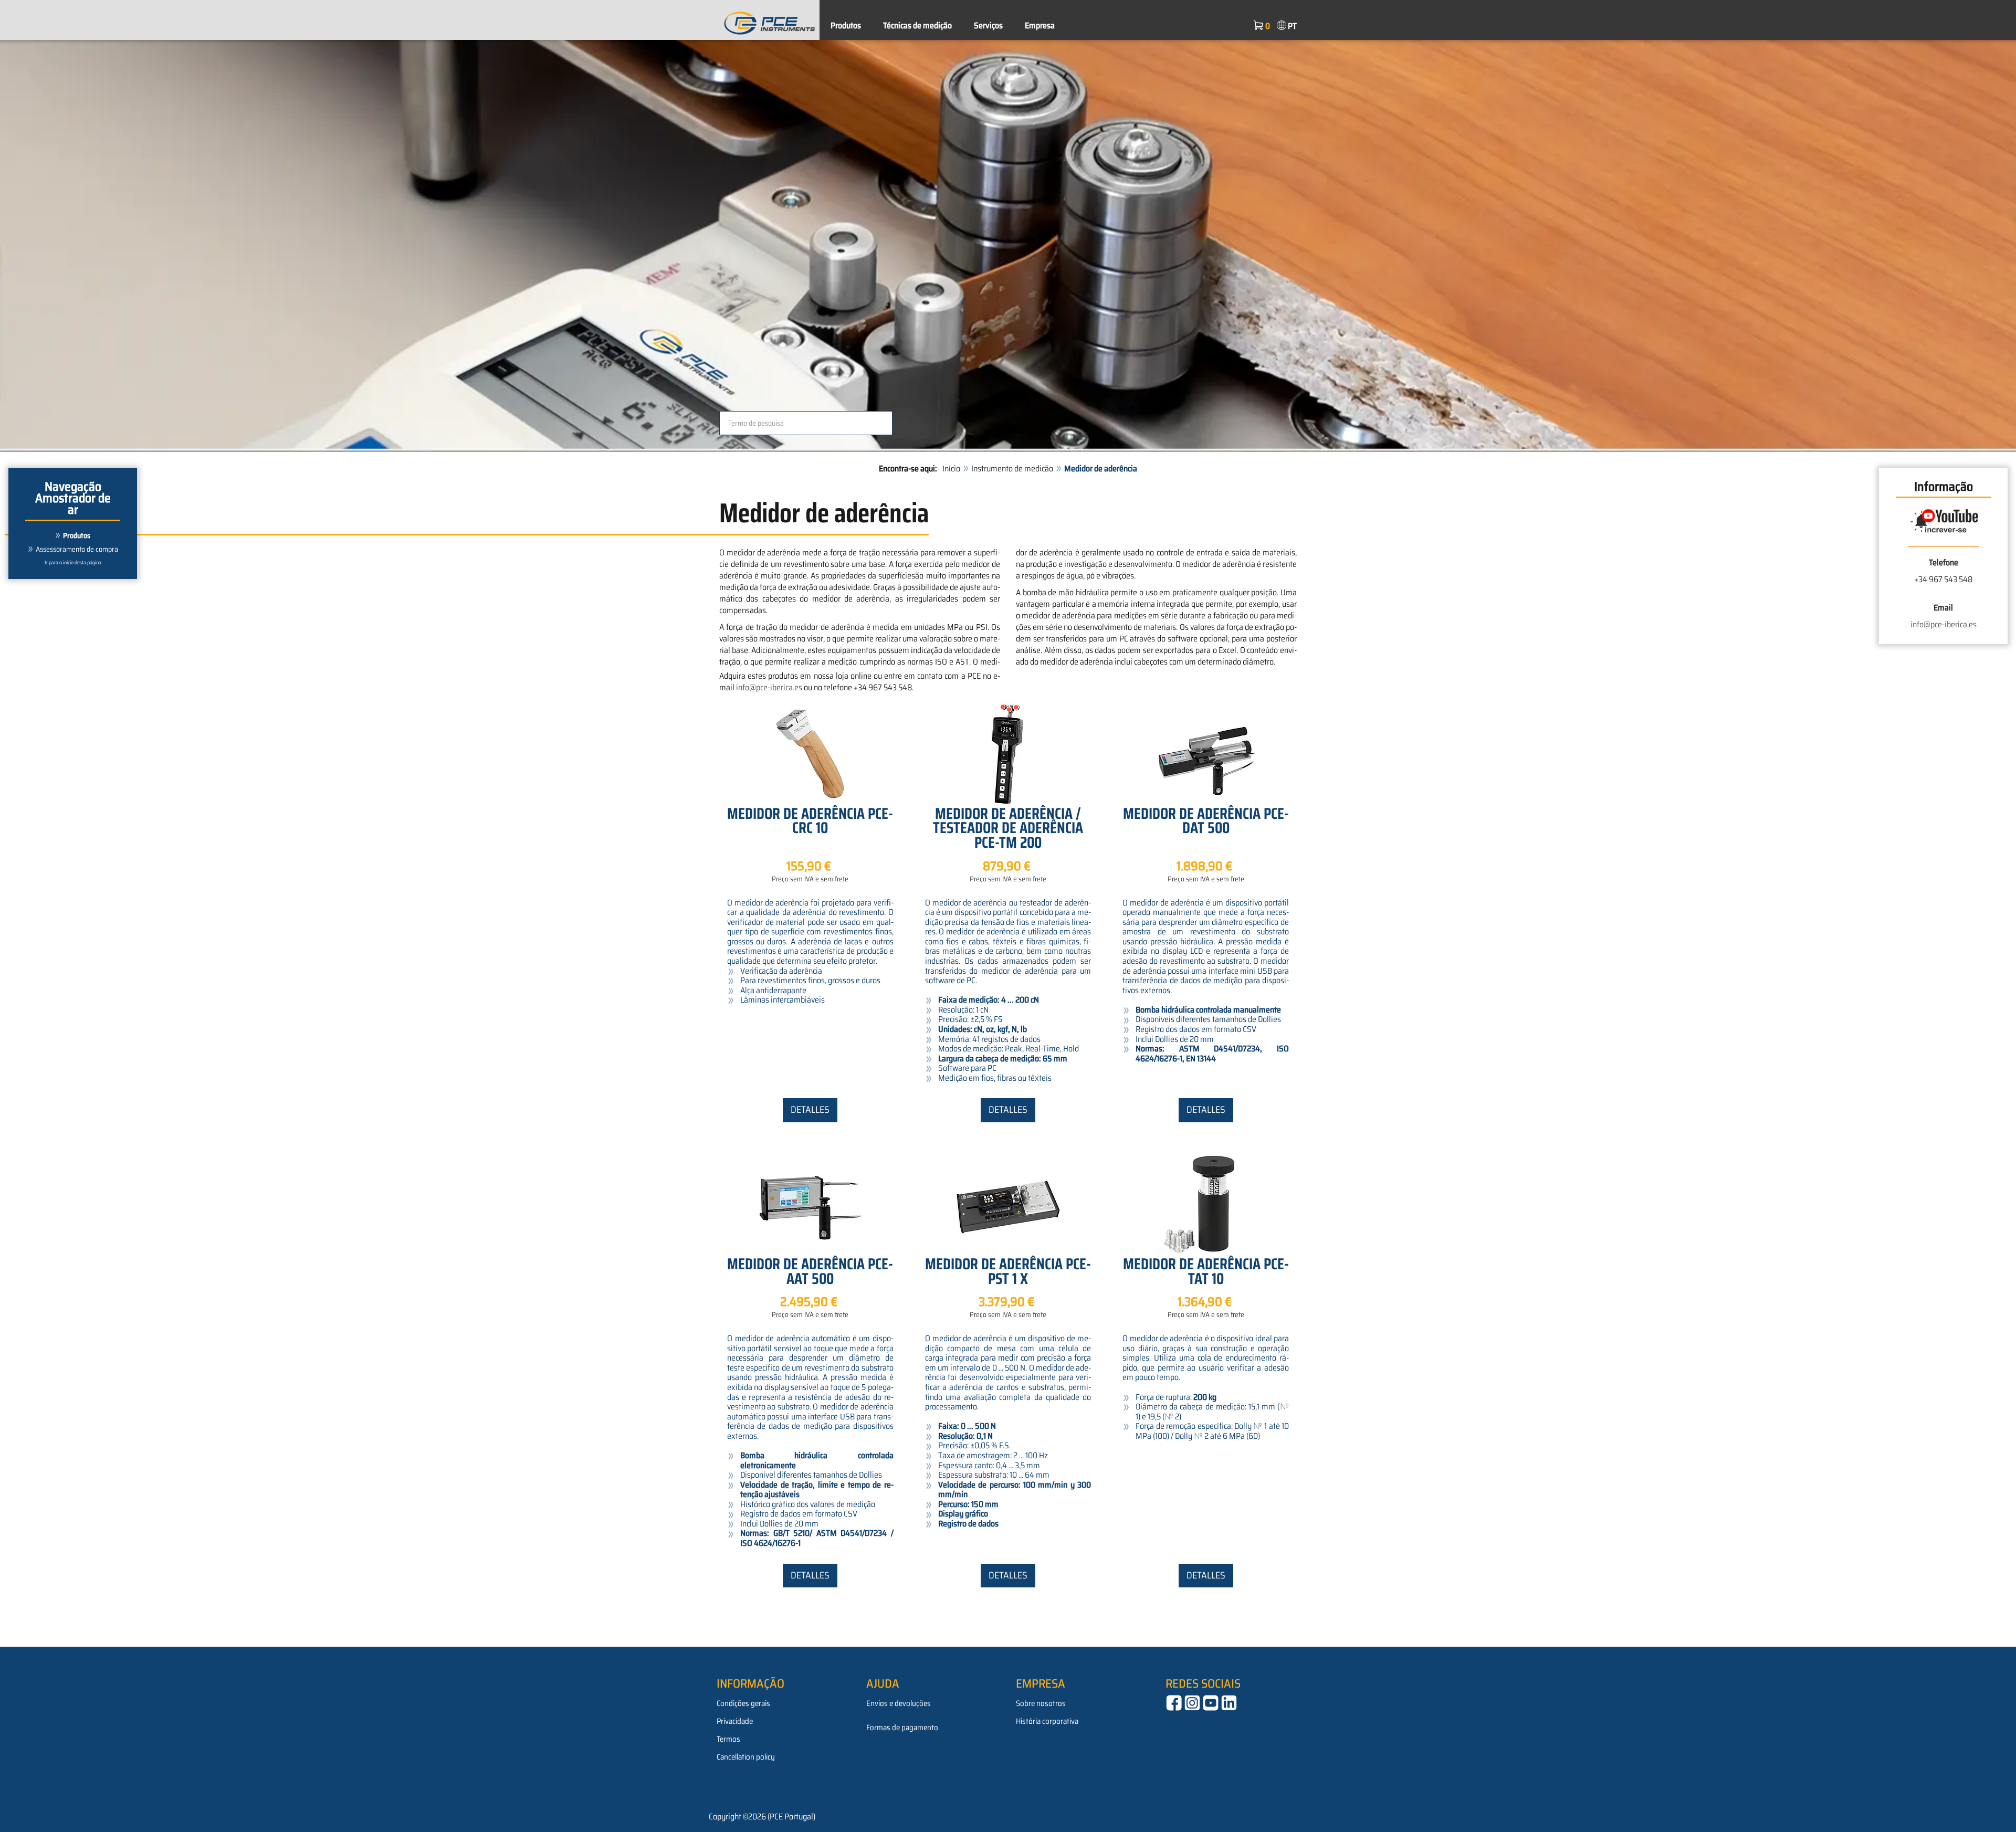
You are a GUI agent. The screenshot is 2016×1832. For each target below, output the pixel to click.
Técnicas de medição (917, 25)
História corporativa (1047, 1721)
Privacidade (735, 1721)
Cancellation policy (746, 1757)
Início (951, 468)
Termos (728, 1739)
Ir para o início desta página (73, 562)
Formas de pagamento (902, 1728)
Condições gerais (743, 1703)
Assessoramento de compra (77, 549)
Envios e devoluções (899, 1703)
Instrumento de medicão (1012, 468)
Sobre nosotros (1041, 1703)
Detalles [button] (810, 1110)
